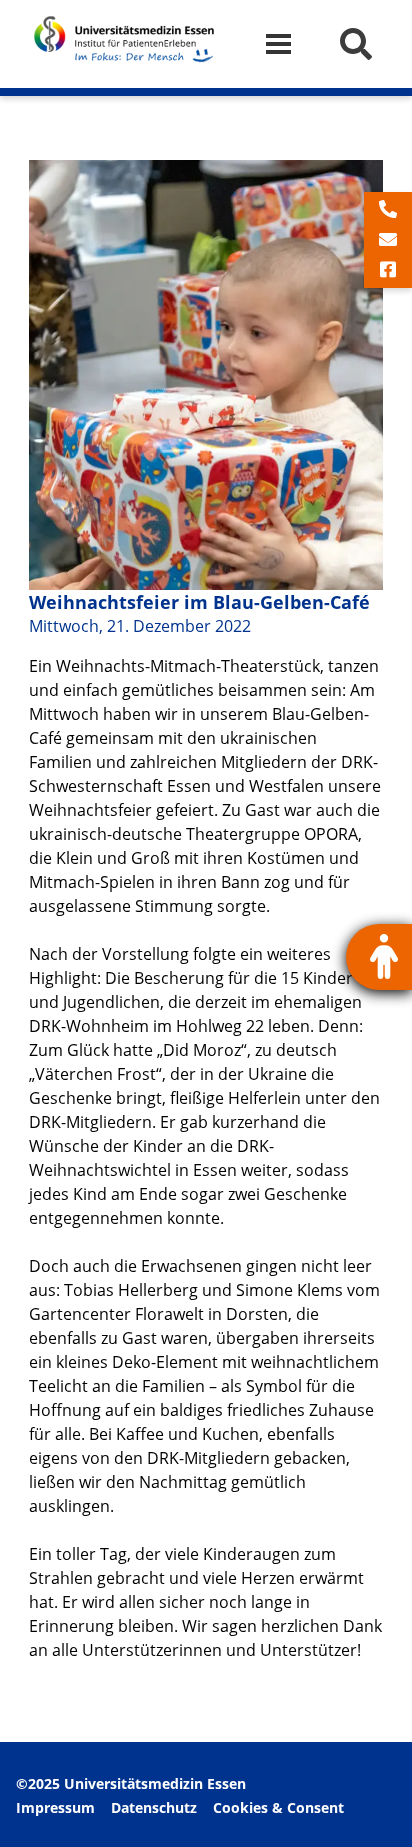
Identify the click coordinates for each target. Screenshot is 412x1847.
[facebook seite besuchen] (388, 270)
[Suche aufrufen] (356, 44)
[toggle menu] (286, 44)
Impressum (55, 1807)
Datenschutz (154, 1807)
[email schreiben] (388, 240)
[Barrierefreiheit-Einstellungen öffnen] (379, 957)
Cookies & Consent (278, 1807)
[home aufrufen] (124, 66)
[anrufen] (388, 210)
